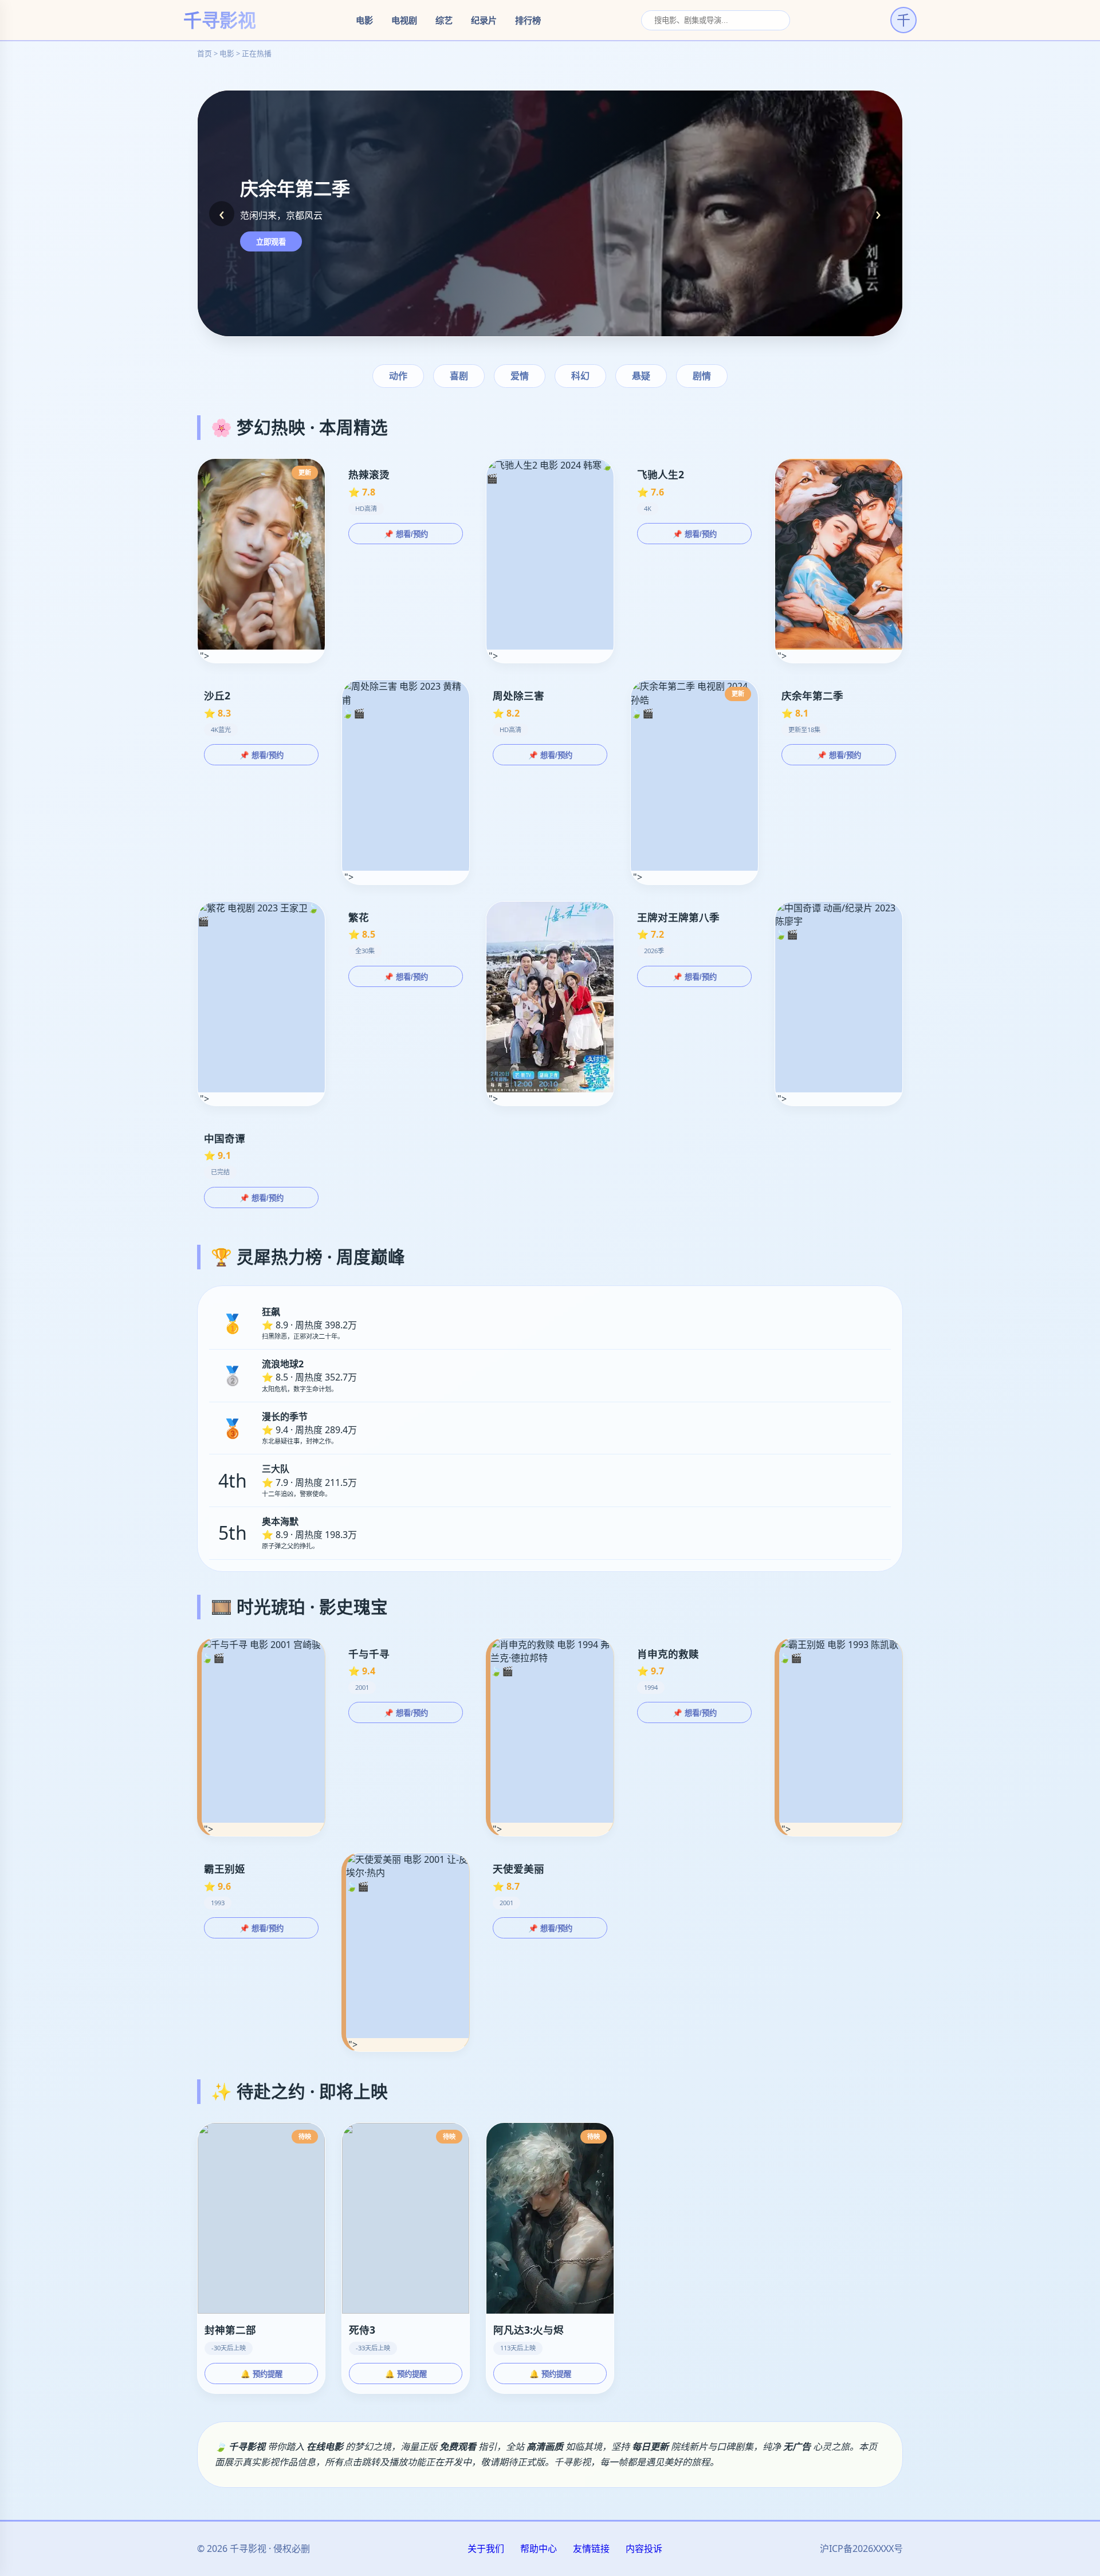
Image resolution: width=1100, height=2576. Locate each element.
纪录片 (484, 20)
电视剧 (404, 20)
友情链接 (591, 2549)
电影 (364, 20)
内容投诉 (644, 2549)
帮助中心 (539, 2549)
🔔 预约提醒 (262, 2374)
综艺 (444, 20)
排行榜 (528, 20)
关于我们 (486, 2549)
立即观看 (271, 242)
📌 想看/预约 (406, 534)
